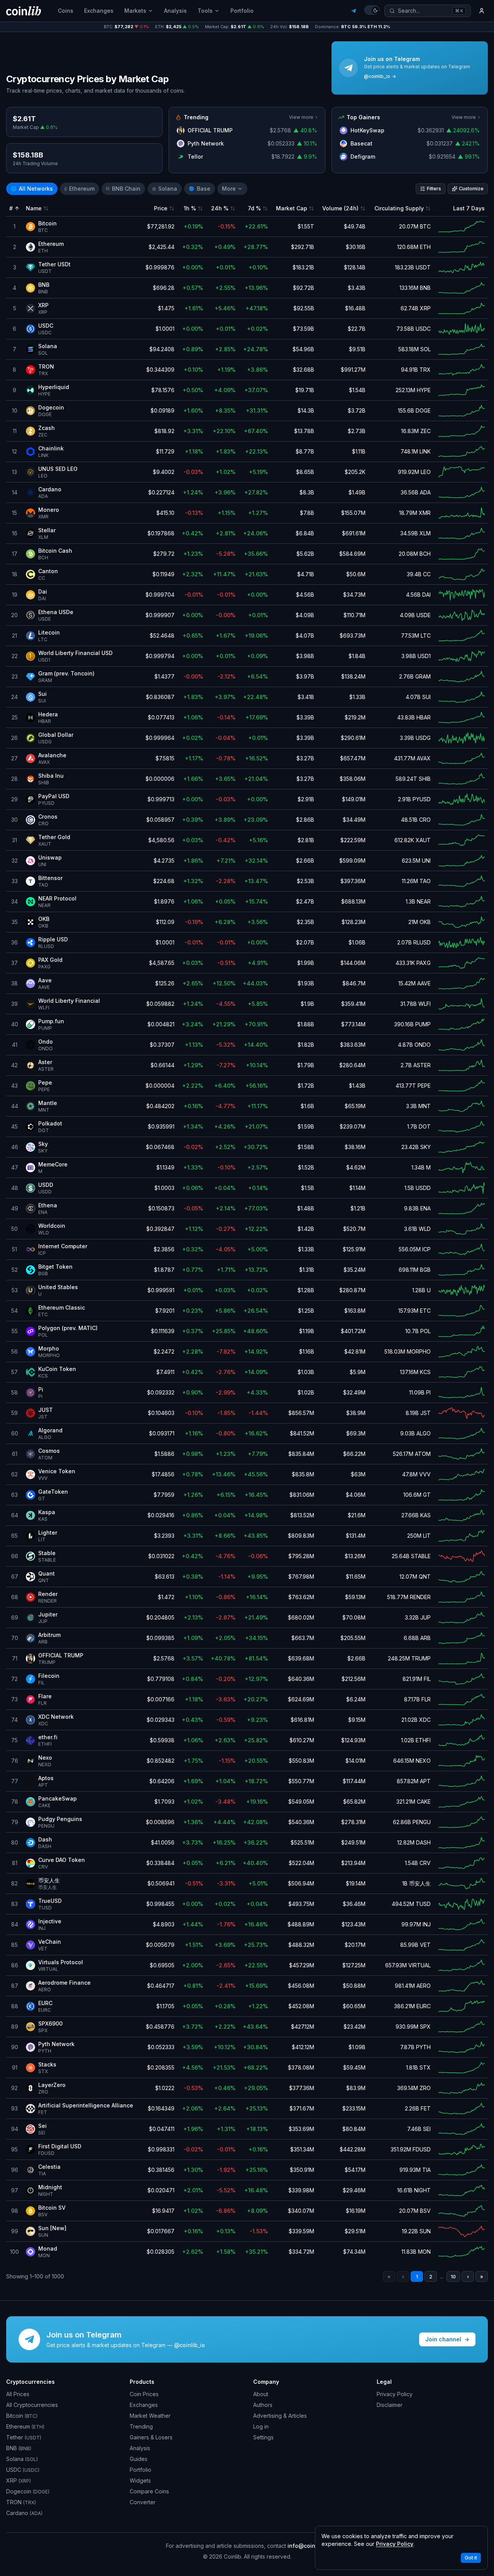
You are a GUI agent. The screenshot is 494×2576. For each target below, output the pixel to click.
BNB (19, 2448)
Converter (143, 2502)
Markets (135, 11)
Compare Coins (149, 2491)
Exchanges (99, 11)
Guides (139, 2459)
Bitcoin (22, 2416)
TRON (21, 2502)
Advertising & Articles (280, 2416)
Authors (263, 2405)
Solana (165, 189)
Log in (261, 2426)
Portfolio (242, 11)
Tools (205, 11)
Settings (263, 2437)
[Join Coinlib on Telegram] (354, 11)
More (229, 189)
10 (453, 2277)
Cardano (24, 2513)
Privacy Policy (395, 2394)
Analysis (175, 11)
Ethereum (80, 189)
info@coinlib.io (308, 2546)
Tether (24, 2437)
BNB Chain (123, 189)
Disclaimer (390, 2405)
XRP (19, 2480)
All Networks (32, 189)
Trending (141, 2426)
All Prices (18, 2394)
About (261, 2394)
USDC (23, 2470)
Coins (66, 11)
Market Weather (150, 2416)
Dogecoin (28, 2491)
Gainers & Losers (151, 2437)
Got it (471, 2558)
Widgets (140, 2480)
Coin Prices (144, 2394)
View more (301, 117)
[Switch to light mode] (372, 10)
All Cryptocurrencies (32, 2405)
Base (200, 189)
